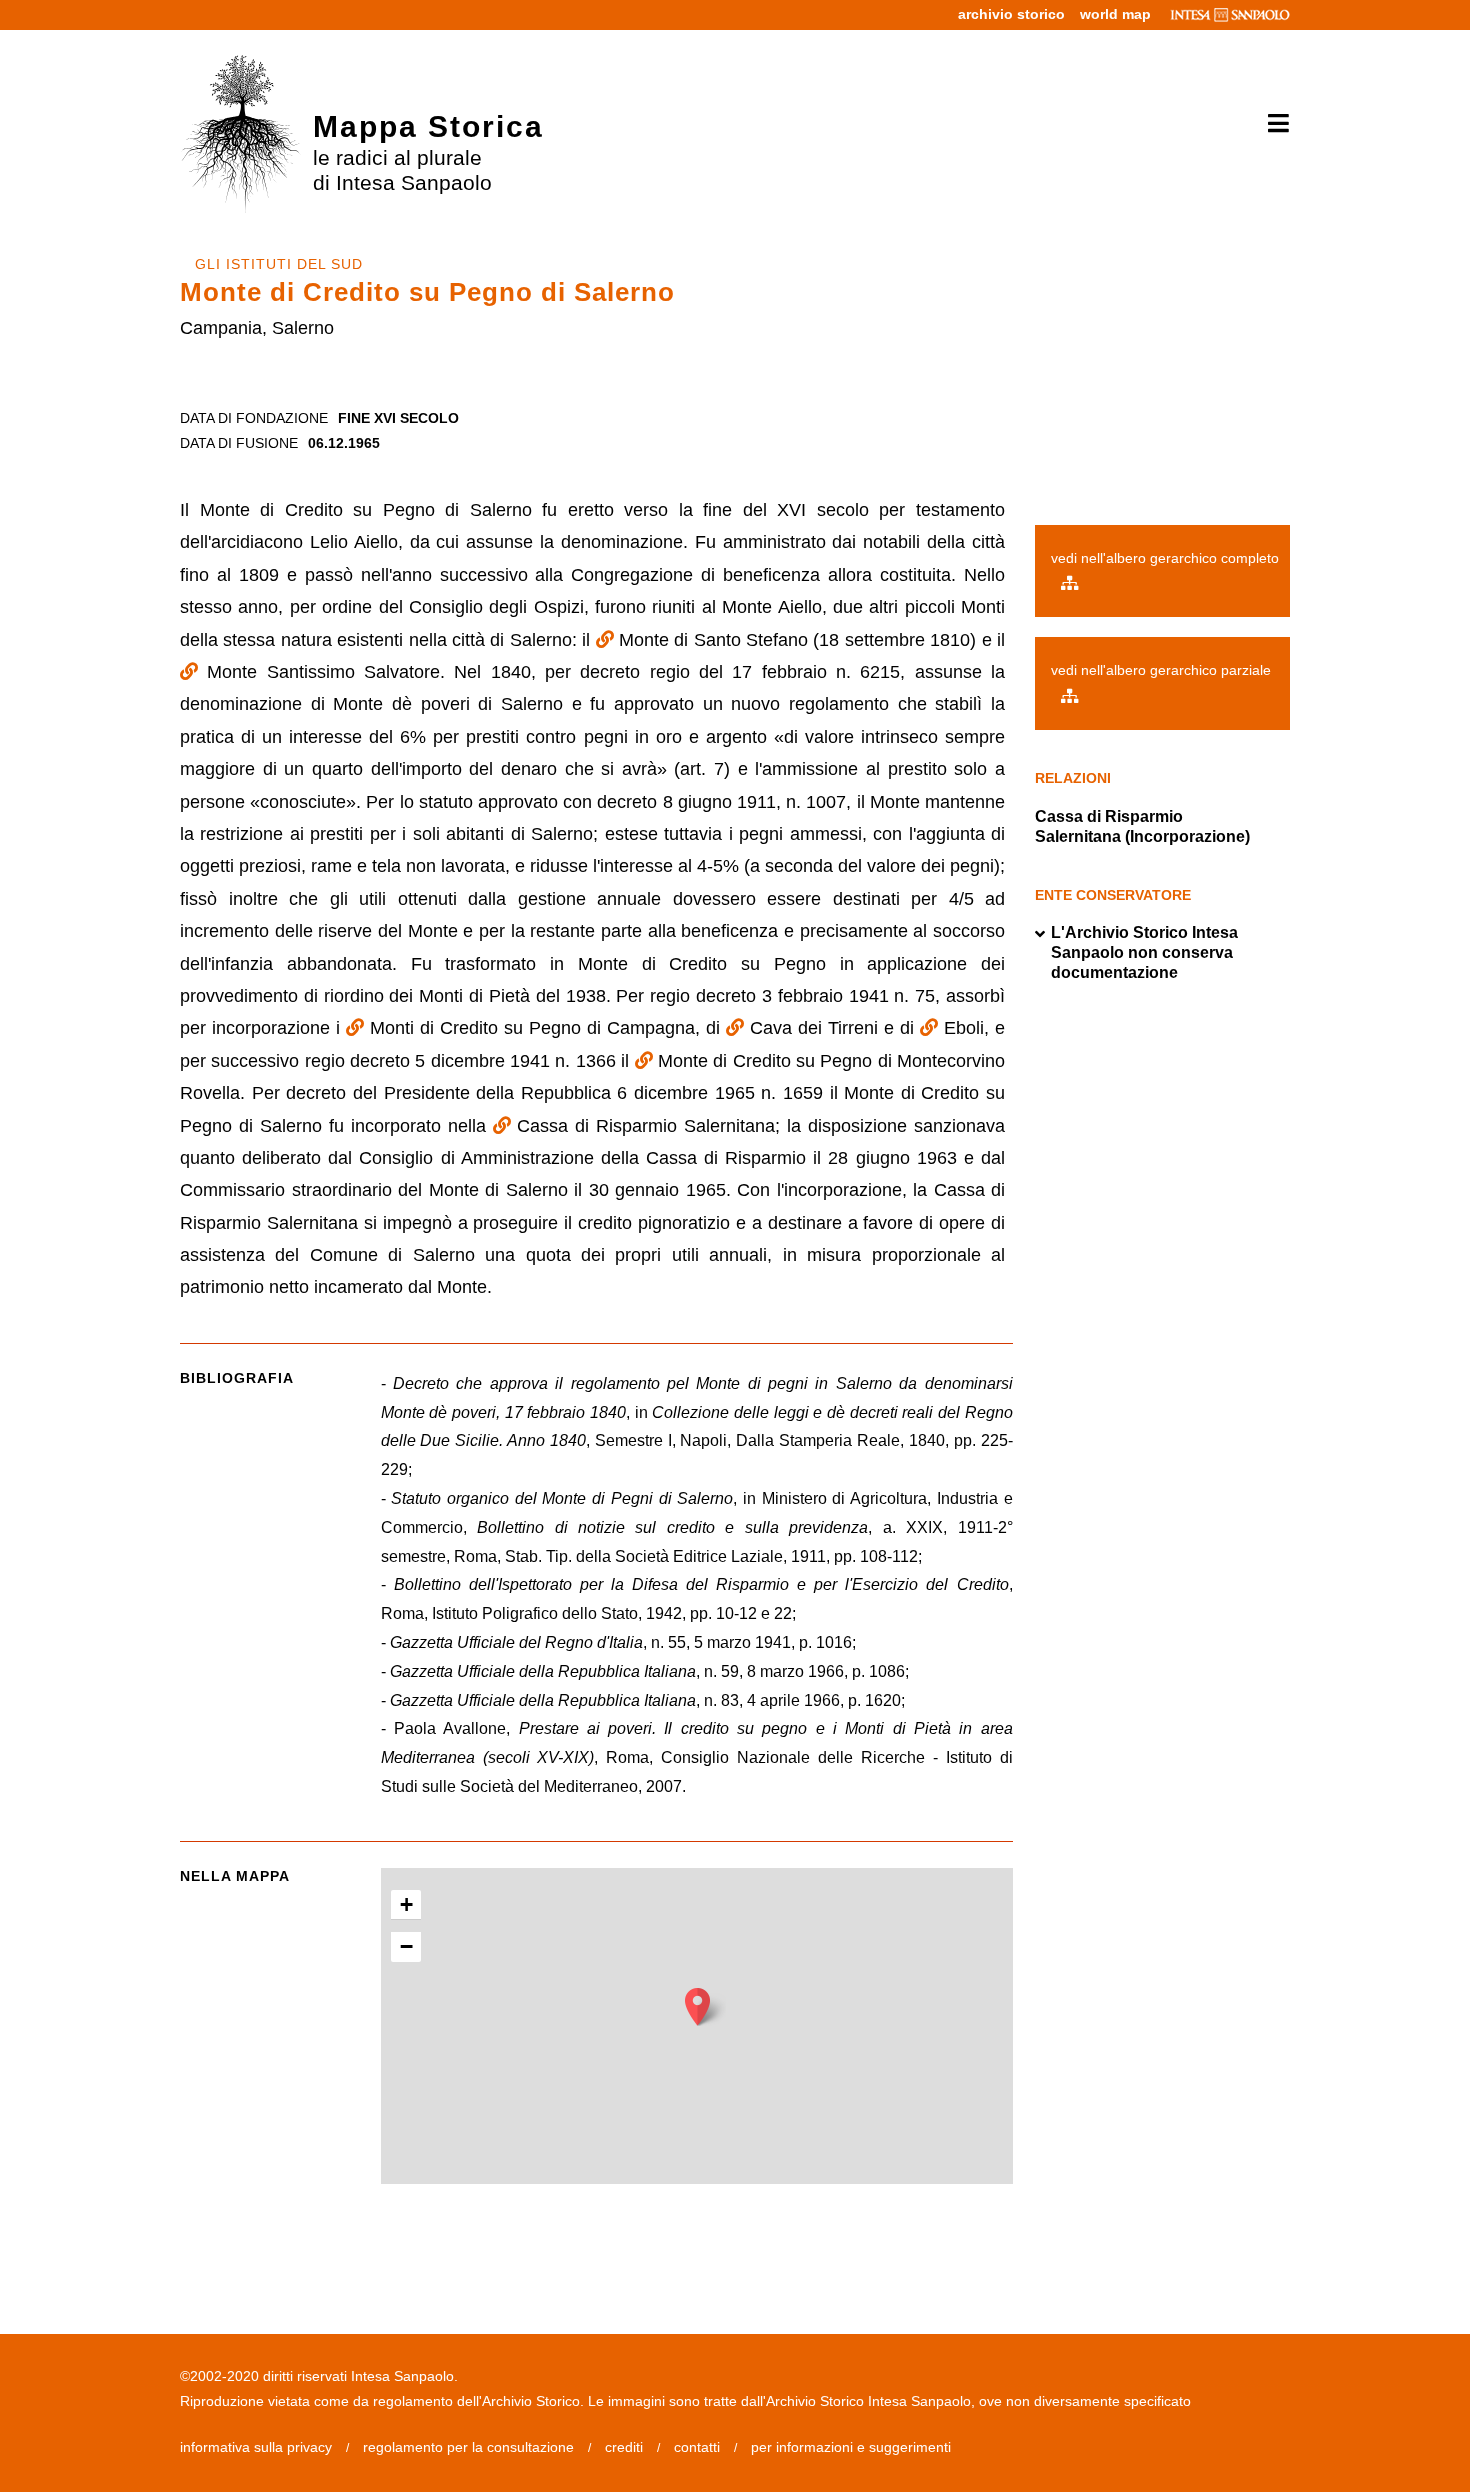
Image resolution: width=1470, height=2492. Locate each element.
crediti (624, 2447)
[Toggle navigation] (1271, 124)
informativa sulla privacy (256, 2447)
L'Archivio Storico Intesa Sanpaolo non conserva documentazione (1144, 952)
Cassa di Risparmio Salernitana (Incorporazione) (1142, 826)
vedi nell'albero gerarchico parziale (1161, 670)
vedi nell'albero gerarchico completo (1165, 558)
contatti (697, 2447)
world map (1115, 14)
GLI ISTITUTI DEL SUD (279, 264)
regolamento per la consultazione (468, 2447)
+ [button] (406, 1904)
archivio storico (1011, 14)
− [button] (406, 1946)
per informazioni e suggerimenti (851, 2447)
